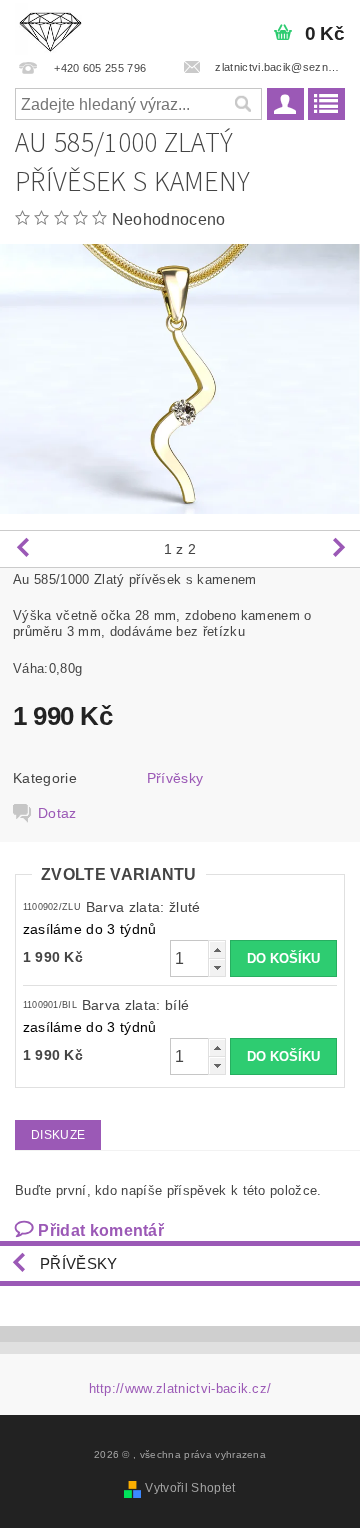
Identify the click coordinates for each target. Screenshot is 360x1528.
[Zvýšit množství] (217, 949)
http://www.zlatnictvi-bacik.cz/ (180, 1388)
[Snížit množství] (217, 967)
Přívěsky (175, 778)
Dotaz (57, 813)
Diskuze (58, 1135)
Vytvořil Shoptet (190, 1488)
